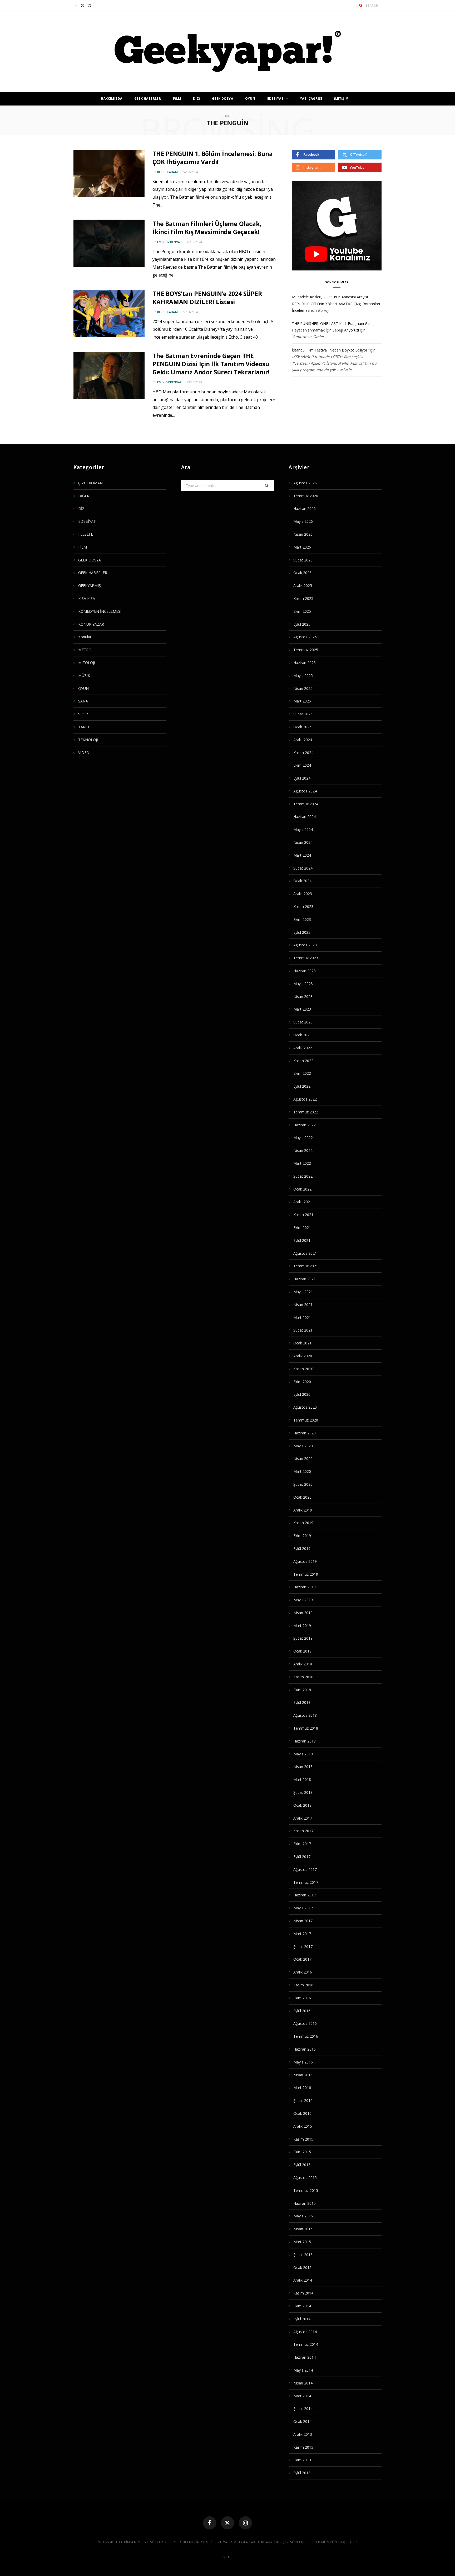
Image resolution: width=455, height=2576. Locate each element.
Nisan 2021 (303, 1305)
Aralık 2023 (303, 894)
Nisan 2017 (303, 1921)
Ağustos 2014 (305, 2332)
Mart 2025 (302, 701)
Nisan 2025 (303, 688)
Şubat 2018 (303, 1792)
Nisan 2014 (303, 2383)
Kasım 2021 (303, 1215)
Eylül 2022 (302, 1086)
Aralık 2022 (303, 1048)
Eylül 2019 (302, 1548)
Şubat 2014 (303, 2409)
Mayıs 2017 (303, 1908)
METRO (85, 650)
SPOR (83, 714)
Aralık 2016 (303, 1972)
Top (229, 2557)
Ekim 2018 (302, 1690)
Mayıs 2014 (303, 2370)
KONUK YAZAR (91, 624)
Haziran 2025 (305, 663)
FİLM (177, 99)
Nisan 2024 (303, 842)
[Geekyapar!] (228, 51)
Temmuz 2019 (306, 1574)
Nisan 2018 (303, 1767)
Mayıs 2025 (303, 676)
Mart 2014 (302, 2396)
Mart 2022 (302, 1163)
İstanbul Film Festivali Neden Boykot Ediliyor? (330, 350)
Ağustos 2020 (305, 1407)
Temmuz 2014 (306, 2344)
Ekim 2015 (302, 2152)
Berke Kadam (167, 172)
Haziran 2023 (305, 971)
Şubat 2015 (303, 2255)
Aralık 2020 (303, 1356)
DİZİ (197, 99)
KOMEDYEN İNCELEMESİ (100, 611)
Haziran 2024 (305, 817)
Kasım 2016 (303, 1985)
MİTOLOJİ (87, 663)
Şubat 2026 (303, 560)
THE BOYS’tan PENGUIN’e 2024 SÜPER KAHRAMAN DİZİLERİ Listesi (207, 298)
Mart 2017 (302, 1934)
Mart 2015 (302, 2242)
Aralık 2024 (303, 740)
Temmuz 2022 (306, 1112)
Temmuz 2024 (306, 804)
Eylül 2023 (302, 932)
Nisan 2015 (303, 2229)
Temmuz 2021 (306, 1266)
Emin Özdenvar (170, 242)
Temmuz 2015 (306, 2190)
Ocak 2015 (302, 2268)
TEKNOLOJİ (88, 740)
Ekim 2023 (302, 919)
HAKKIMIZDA (112, 99)
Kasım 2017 (303, 1831)
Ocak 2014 (302, 2421)
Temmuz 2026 (306, 496)
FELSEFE (86, 534)
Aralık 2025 (303, 586)
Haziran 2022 (305, 1125)
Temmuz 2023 (306, 958)
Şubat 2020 (303, 1484)
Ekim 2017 (302, 1844)
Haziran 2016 (305, 2049)
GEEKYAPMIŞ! (90, 586)
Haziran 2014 (305, 2357)
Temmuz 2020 (306, 1420)
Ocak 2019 (302, 1651)
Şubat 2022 (303, 1176)
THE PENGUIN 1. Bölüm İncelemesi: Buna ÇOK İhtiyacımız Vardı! (213, 158)
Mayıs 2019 (303, 1600)
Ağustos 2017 (305, 1869)
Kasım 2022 (303, 1061)
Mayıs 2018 (303, 1754)
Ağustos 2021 (305, 1253)
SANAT (84, 701)
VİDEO (84, 753)
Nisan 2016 (303, 2075)
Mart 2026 (302, 547)
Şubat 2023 (303, 1022)
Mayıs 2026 (303, 521)
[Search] (361, 5)
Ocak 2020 (302, 1497)
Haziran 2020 (305, 1433)
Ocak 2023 (302, 1035)
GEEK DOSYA (222, 99)
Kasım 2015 (303, 2139)
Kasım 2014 (303, 2293)
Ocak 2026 (302, 573)
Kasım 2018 (303, 1677)
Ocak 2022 (302, 1189)
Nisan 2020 (303, 1458)
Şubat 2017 (303, 1947)
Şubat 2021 (303, 1330)
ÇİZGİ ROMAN (90, 483)
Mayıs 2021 (303, 1292)
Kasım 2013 (303, 2447)
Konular (85, 637)
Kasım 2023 (303, 907)
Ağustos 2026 (305, 483)
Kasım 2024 (303, 753)
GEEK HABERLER (148, 99)
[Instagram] (245, 2523)
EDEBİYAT (275, 99)
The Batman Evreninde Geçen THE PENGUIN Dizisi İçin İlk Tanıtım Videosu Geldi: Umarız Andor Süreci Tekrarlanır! (211, 364)
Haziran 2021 (305, 1279)
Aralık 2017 (303, 1818)
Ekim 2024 (302, 765)
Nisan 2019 (303, 1613)
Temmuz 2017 (306, 1882)
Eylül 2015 (302, 2165)
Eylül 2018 (302, 1702)
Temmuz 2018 (306, 1728)
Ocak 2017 (302, 1959)
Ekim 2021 (302, 1227)
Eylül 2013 (302, 2473)
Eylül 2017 (302, 1857)
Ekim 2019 (302, 1536)
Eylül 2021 (302, 1240)
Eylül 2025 (302, 624)
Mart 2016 (302, 2088)
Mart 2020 (302, 1471)
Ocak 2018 (302, 1805)
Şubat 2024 (303, 868)
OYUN (250, 99)
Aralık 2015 (303, 2126)
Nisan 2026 (303, 534)
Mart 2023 (302, 1009)
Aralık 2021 (303, 1202)
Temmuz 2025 (306, 650)
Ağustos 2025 (305, 637)
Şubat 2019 (303, 1638)
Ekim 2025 (302, 611)
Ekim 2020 (302, 1382)
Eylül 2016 (302, 2011)
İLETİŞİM (341, 99)
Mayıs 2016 (303, 2062)
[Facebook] (210, 2523)
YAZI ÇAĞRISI (311, 99)
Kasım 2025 (303, 598)
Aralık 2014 (303, 2280)
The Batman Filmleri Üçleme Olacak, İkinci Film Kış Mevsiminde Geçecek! (207, 228)
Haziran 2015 (305, 2203)
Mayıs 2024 (303, 829)
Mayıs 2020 (303, 1446)
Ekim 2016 (302, 1998)
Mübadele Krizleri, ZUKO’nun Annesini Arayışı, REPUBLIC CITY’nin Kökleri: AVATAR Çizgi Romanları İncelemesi (336, 303)
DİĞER (84, 496)
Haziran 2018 (305, 1741)
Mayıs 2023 (303, 984)
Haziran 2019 (305, 1587)
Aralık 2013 (303, 2434)
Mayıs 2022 (303, 1138)
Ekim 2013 (302, 2460)
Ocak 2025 (302, 727)
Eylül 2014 (302, 2319)
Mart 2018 (302, 1779)
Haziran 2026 (305, 508)
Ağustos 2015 (305, 2178)
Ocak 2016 (302, 2113)
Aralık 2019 (303, 1510)
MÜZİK (84, 676)
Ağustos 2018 (305, 1715)
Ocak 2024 (302, 881)
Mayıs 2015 (303, 2216)
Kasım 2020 (303, 1369)
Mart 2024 (302, 855)
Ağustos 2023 (305, 945)
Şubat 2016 (303, 2100)
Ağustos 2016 (305, 2023)
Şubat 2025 (303, 714)
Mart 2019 (302, 1626)
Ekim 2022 (302, 1073)
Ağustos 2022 (305, 1099)
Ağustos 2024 (305, 791)
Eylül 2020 (302, 1394)
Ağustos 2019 (305, 1561)
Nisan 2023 (303, 996)
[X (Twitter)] (227, 2523)
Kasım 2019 (303, 1523)
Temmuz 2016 (306, 2036)
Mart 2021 (302, 1317)
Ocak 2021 (302, 1343)
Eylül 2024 (302, 778)
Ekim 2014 (302, 2306)
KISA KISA (87, 598)
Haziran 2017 (305, 1895)
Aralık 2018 (303, 1664)
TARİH (84, 727)
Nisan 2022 (303, 1150)
